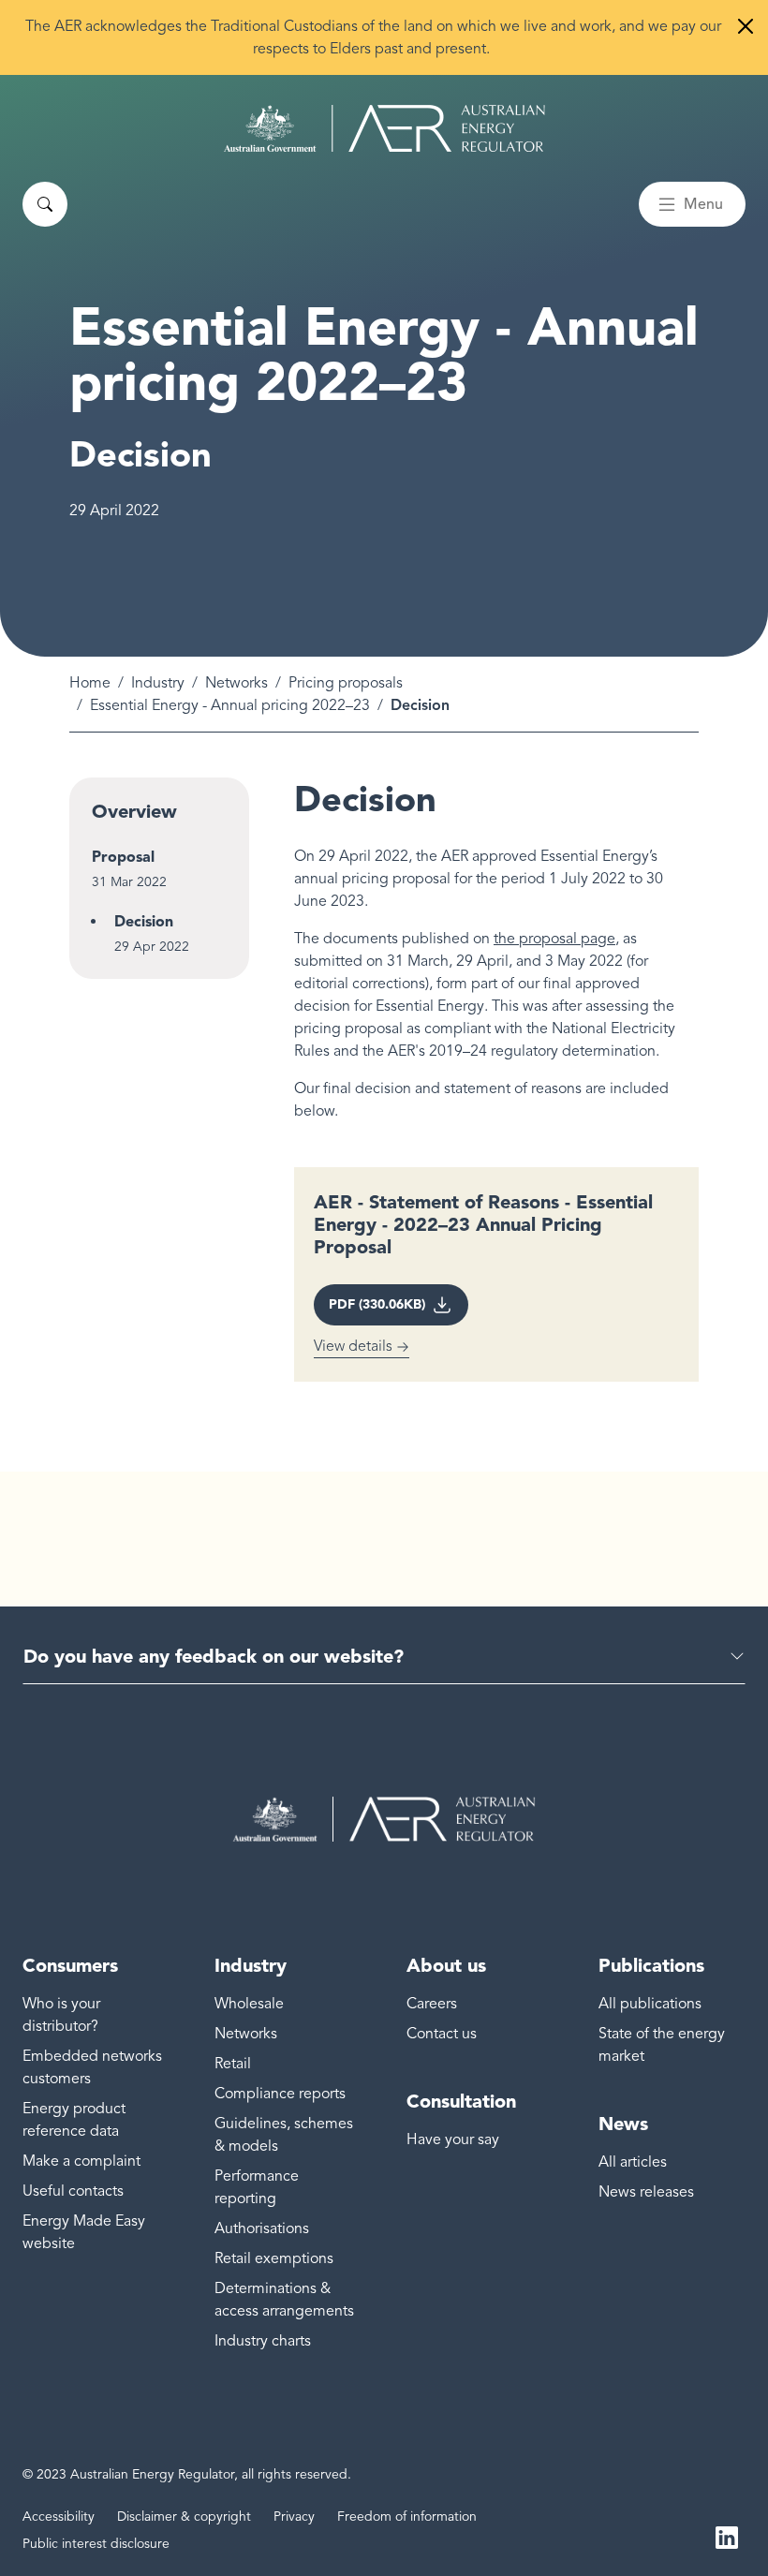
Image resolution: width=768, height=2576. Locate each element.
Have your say (453, 2139)
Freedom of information (407, 2517)
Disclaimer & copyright (184, 2517)
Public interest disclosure (96, 2544)
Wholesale (249, 2004)
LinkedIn (727, 2537)
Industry (158, 683)
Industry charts (263, 2341)
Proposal (123, 857)
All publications (650, 2004)
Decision (144, 921)
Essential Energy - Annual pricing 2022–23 (230, 705)
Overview (134, 811)
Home (90, 683)
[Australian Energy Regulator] (384, 128)
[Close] (746, 26)
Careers (432, 2004)
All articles (633, 2162)
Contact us (442, 2034)
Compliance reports (280, 2094)
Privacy (294, 2517)
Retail (233, 2064)
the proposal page (554, 939)
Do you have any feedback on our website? (214, 1656)
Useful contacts (73, 2191)
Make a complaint (81, 2161)
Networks (236, 683)
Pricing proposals (346, 683)
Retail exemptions (274, 2258)
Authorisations (262, 2228)
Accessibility (59, 2517)
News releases (646, 2192)
